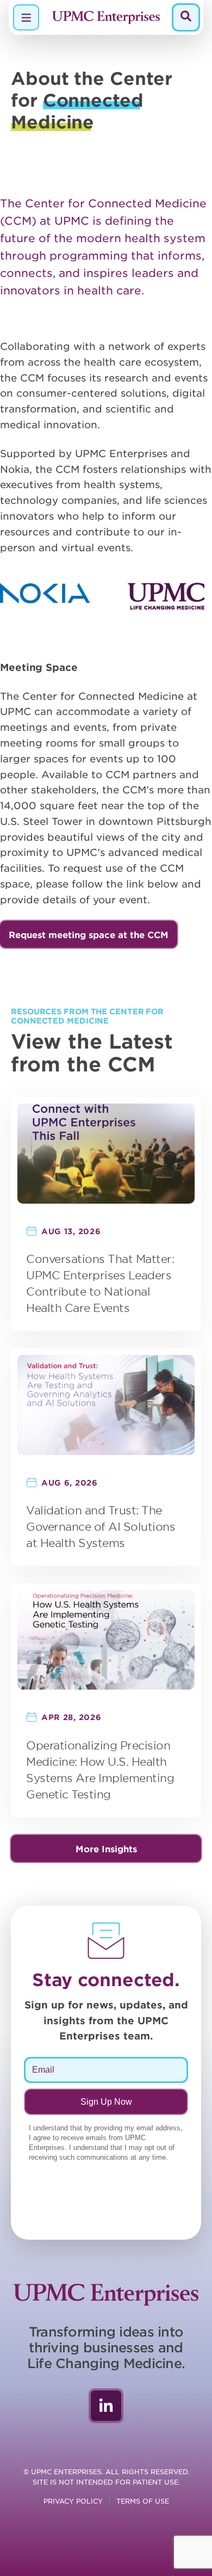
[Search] (186, 17)
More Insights (106, 1848)
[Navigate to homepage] (106, 17)
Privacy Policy (73, 2501)
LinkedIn (106, 2406)
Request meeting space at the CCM (89, 934)
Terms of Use (143, 2501)
